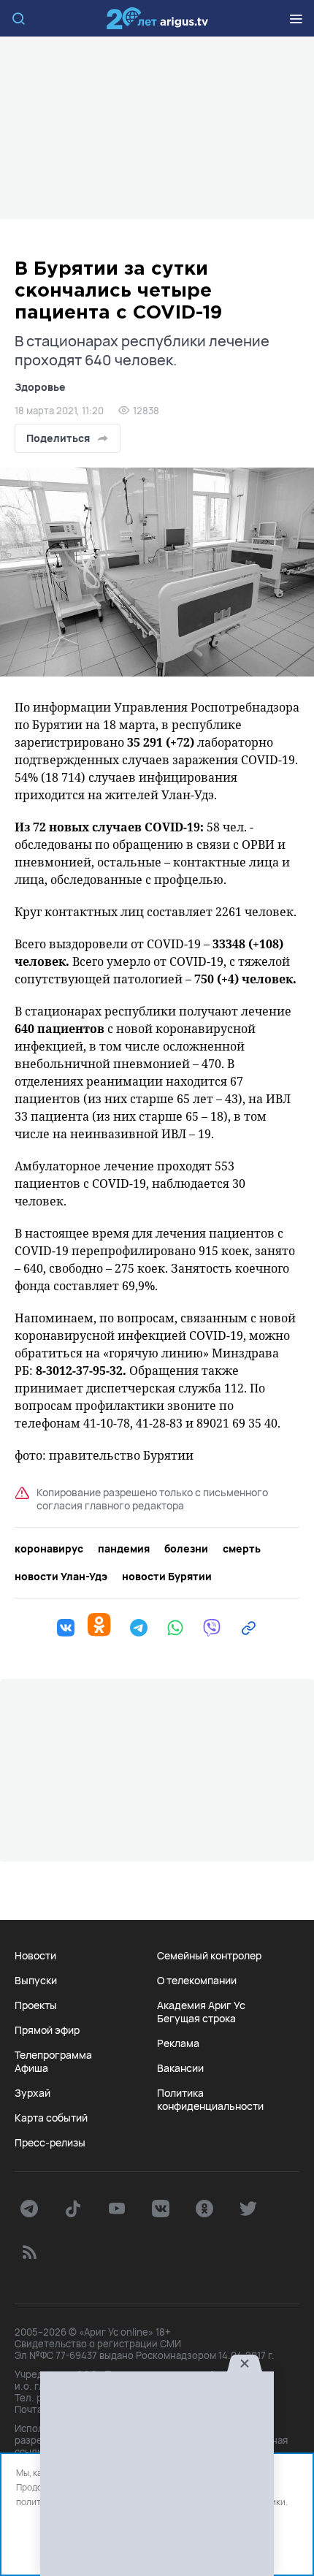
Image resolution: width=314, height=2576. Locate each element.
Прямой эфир (47, 2030)
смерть (242, 1549)
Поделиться (58, 438)
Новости (35, 1956)
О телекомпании (197, 1981)
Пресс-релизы (50, 2143)
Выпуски (36, 1981)
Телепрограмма (53, 2055)
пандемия (124, 1549)
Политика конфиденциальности (210, 2100)
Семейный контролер (209, 1956)
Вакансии (180, 2068)
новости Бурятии (167, 1577)
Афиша (31, 2068)
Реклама (178, 2043)
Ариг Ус (157, 18)
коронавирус (49, 1549)
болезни (186, 1549)
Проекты (36, 2005)
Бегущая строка (196, 2019)
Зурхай (32, 2093)
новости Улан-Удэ (61, 1577)
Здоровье (40, 387)
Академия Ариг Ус (201, 2005)
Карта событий (51, 2118)
